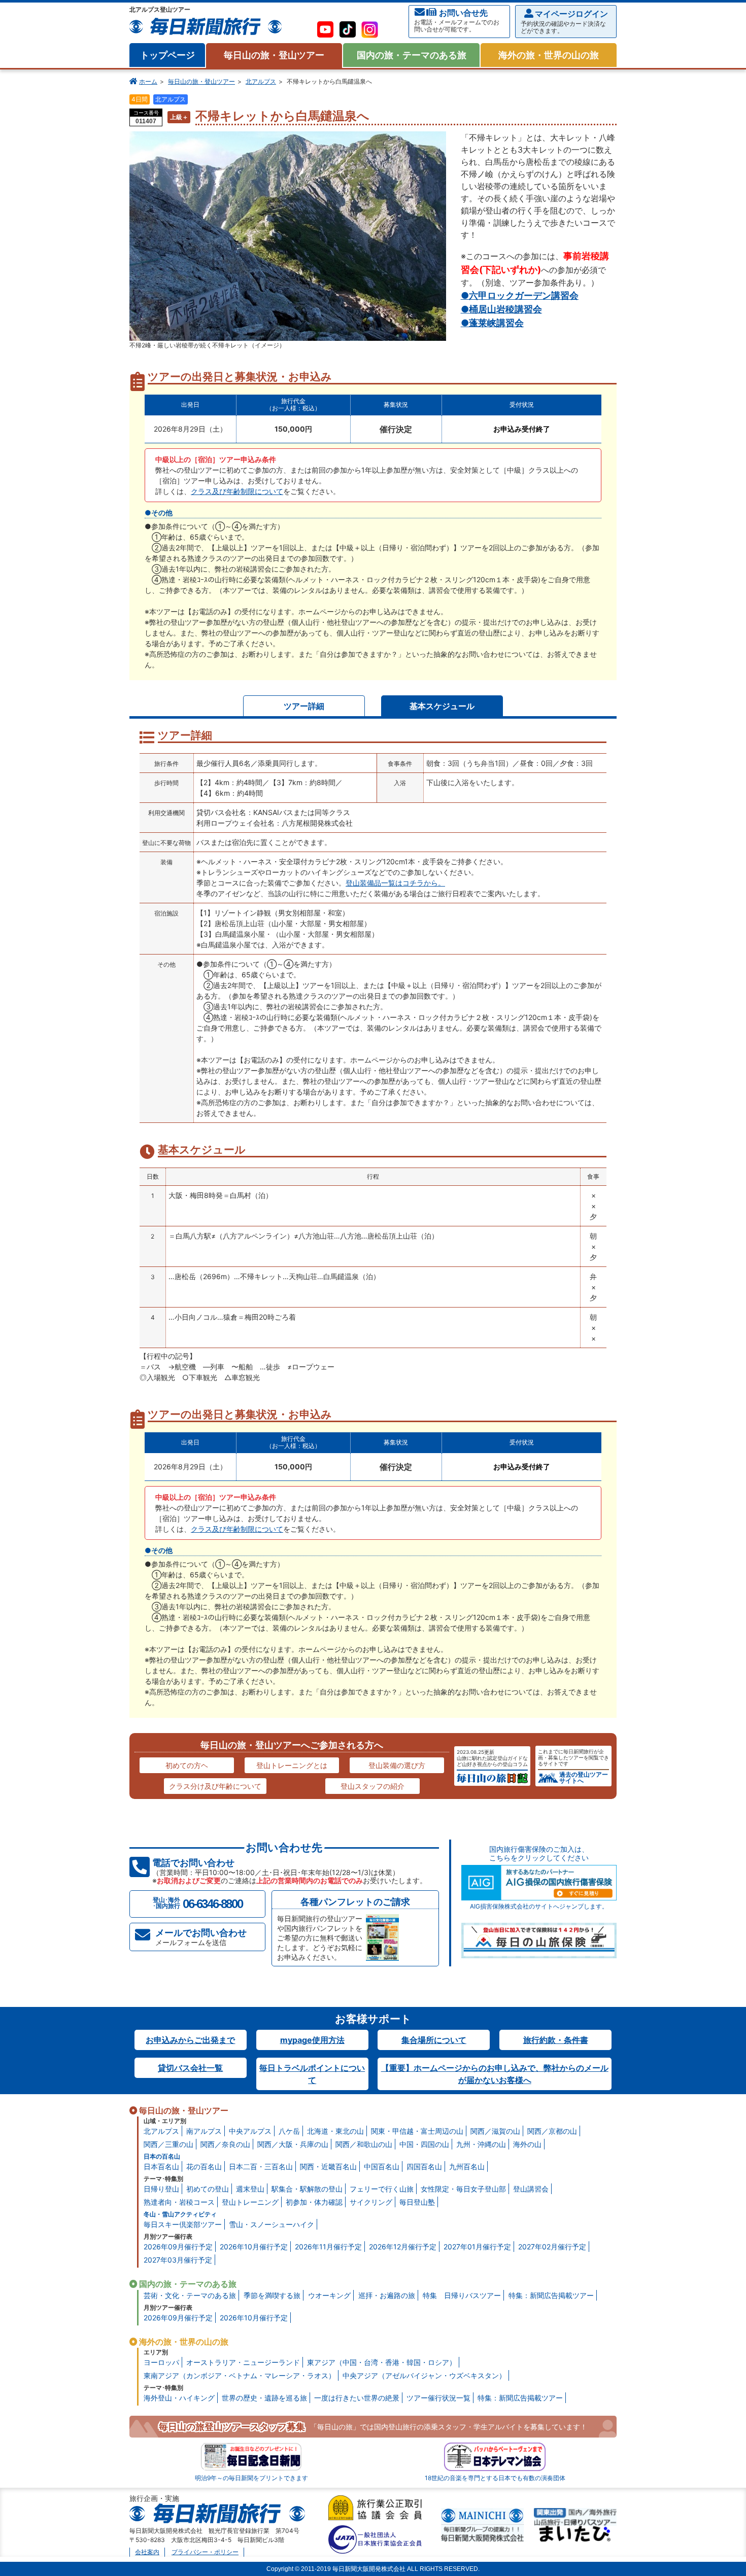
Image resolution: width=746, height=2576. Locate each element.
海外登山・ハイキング (179, 2398)
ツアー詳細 (304, 706)
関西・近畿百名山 (328, 2166)
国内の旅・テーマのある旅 (412, 55)
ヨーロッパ (161, 2362)
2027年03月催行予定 (178, 2260)
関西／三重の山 (168, 2144)
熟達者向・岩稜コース (179, 2202)
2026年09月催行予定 (178, 2247)
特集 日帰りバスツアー (462, 2295)
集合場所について (434, 2040)
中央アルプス (250, 2131)
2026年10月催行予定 (254, 2247)
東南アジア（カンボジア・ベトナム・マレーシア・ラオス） (240, 2375)
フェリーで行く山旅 (382, 2189)
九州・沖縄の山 (481, 2144)
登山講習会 (531, 2189)
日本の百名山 (162, 2156)
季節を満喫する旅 (272, 2295)
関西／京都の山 (552, 2131)
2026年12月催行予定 (403, 2247)
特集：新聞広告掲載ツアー (551, 2295)
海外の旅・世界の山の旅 (549, 55)
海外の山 (527, 2144)
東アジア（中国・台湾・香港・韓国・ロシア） (382, 2362)
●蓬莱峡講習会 (492, 323)
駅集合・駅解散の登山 (307, 2189)
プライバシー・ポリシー (205, 2552)
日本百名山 (161, 2166)
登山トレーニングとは (292, 1765)
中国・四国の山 (424, 2144)
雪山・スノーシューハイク (272, 2224)
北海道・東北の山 (335, 2131)
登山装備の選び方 (397, 1765)
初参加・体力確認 (314, 2202)
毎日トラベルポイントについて (312, 2074)
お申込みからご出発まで (190, 2040)
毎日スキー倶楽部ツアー (183, 2224)
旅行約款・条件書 (556, 2040)
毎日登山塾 (417, 2202)
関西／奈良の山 (225, 2144)
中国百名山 (382, 2166)
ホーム (148, 81)
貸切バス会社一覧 (190, 2068)
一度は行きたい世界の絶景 (357, 2398)
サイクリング (371, 2202)
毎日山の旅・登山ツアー (274, 55)
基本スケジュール (442, 706)
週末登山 (250, 2189)
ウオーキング (329, 2295)
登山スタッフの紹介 (372, 1786)
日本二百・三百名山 (261, 2166)
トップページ (167, 55)
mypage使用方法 (312, 2040)
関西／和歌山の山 (364, 2144)
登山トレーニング (250, 2202)
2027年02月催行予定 (552, 2247)
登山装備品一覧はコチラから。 (395, 883)
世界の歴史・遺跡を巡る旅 (264, 2398)
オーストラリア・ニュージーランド (243, 2362)
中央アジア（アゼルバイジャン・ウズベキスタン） (424, 2375)
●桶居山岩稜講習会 (501, 309)
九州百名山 (467, 2166)
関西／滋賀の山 (495, 2131)
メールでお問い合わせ (201, 1937)
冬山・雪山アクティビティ (180, 2214)
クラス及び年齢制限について (237, 491)
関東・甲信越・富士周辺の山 (417, 2131)
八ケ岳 (289, 2131)
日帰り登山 (161, 2189)
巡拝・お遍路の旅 (387, 2295)
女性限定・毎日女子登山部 (463, 2189)
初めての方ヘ (187, 1765)
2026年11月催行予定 (328, 2247)
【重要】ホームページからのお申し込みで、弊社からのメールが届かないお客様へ (495, 2074)
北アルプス (261, 81)
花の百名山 (204, 2166)
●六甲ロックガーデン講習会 (520, 295)
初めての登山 (208, 2189)
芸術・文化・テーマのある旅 (190, 2295)
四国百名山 (424, 2166)
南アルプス (204, 2131)
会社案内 (147, 2552)
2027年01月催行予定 (477, 2247)
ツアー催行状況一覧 (438, 2398)
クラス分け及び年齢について (215, 1786)
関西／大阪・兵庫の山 (293, 2144)
